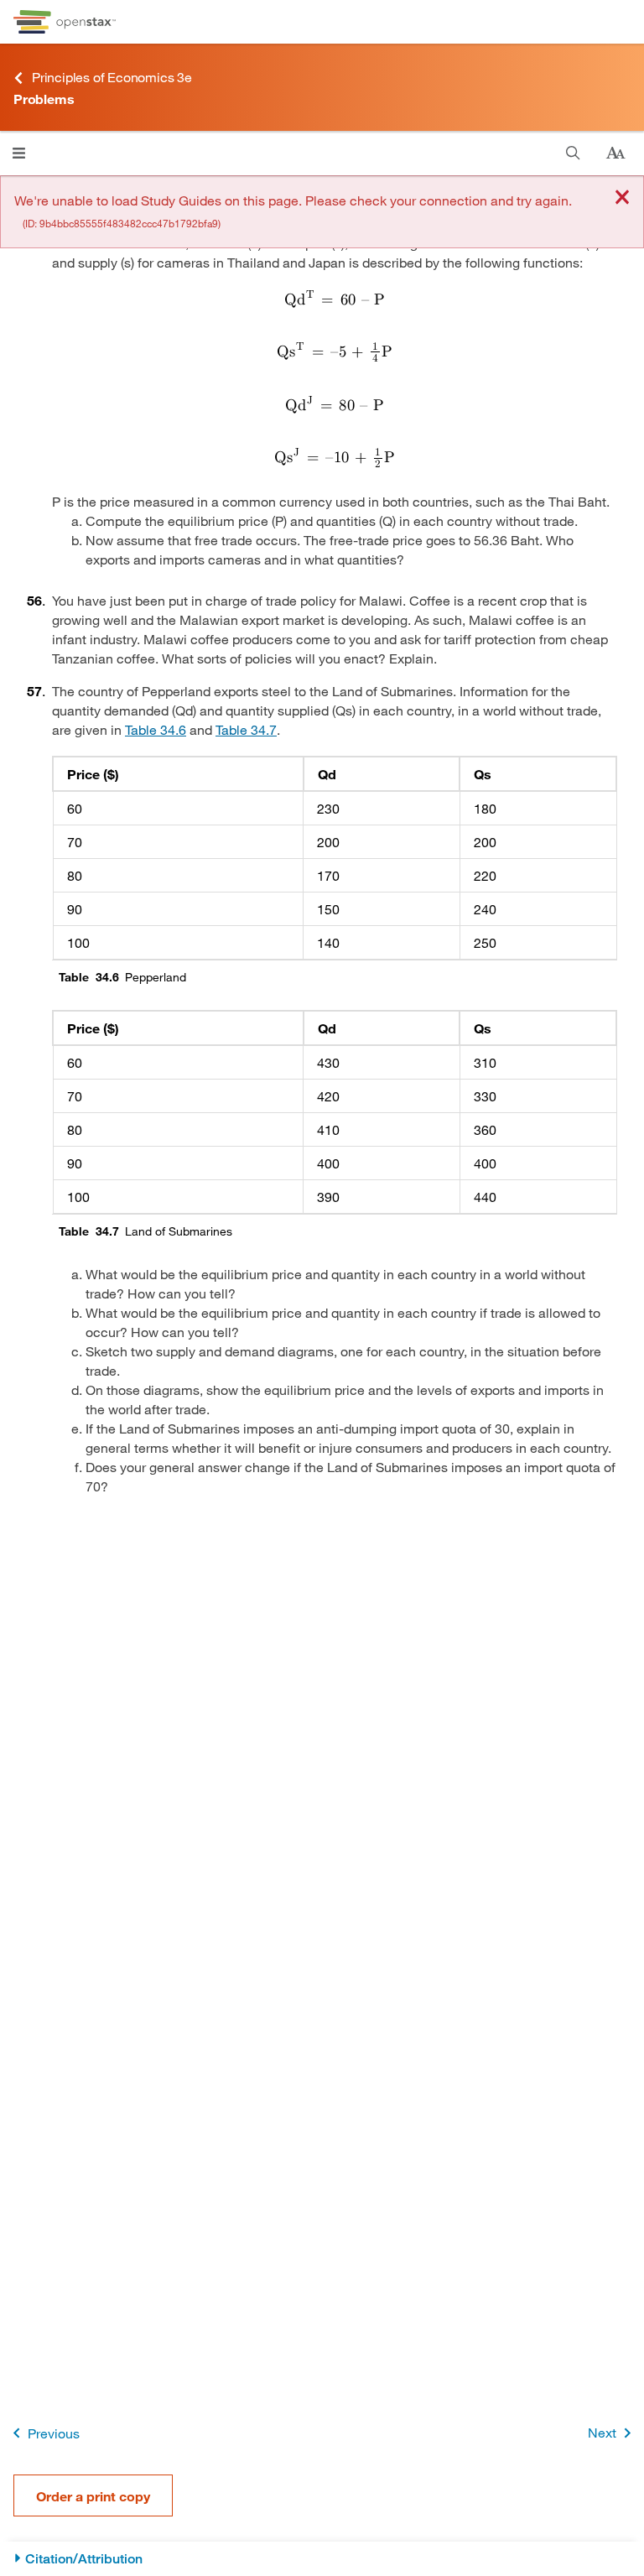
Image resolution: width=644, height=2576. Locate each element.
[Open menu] (19, 153)
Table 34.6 (156, 729)
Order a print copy (93, 2496)
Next (602, 2432)
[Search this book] (573, 153)
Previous (54, 2433)
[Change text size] (615, 154)
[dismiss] (622, 198)
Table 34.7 (246, 729)
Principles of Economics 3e (112, 77)
